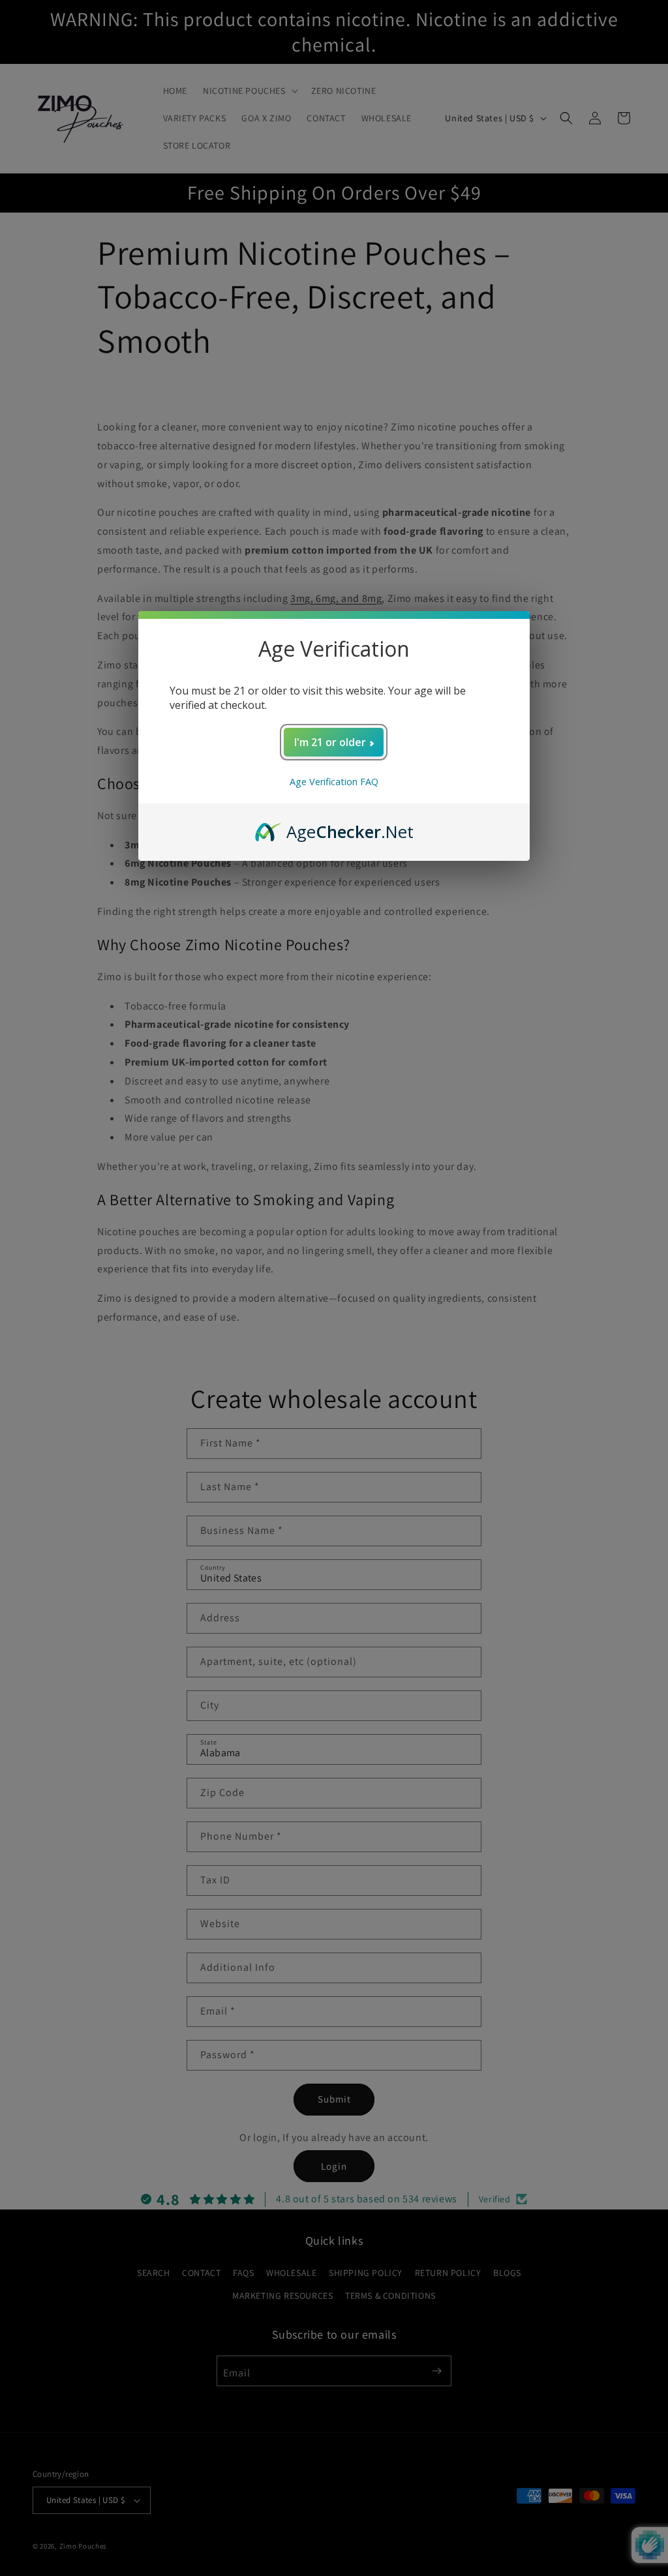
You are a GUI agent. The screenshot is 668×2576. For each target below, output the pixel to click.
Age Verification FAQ (334, 782)
